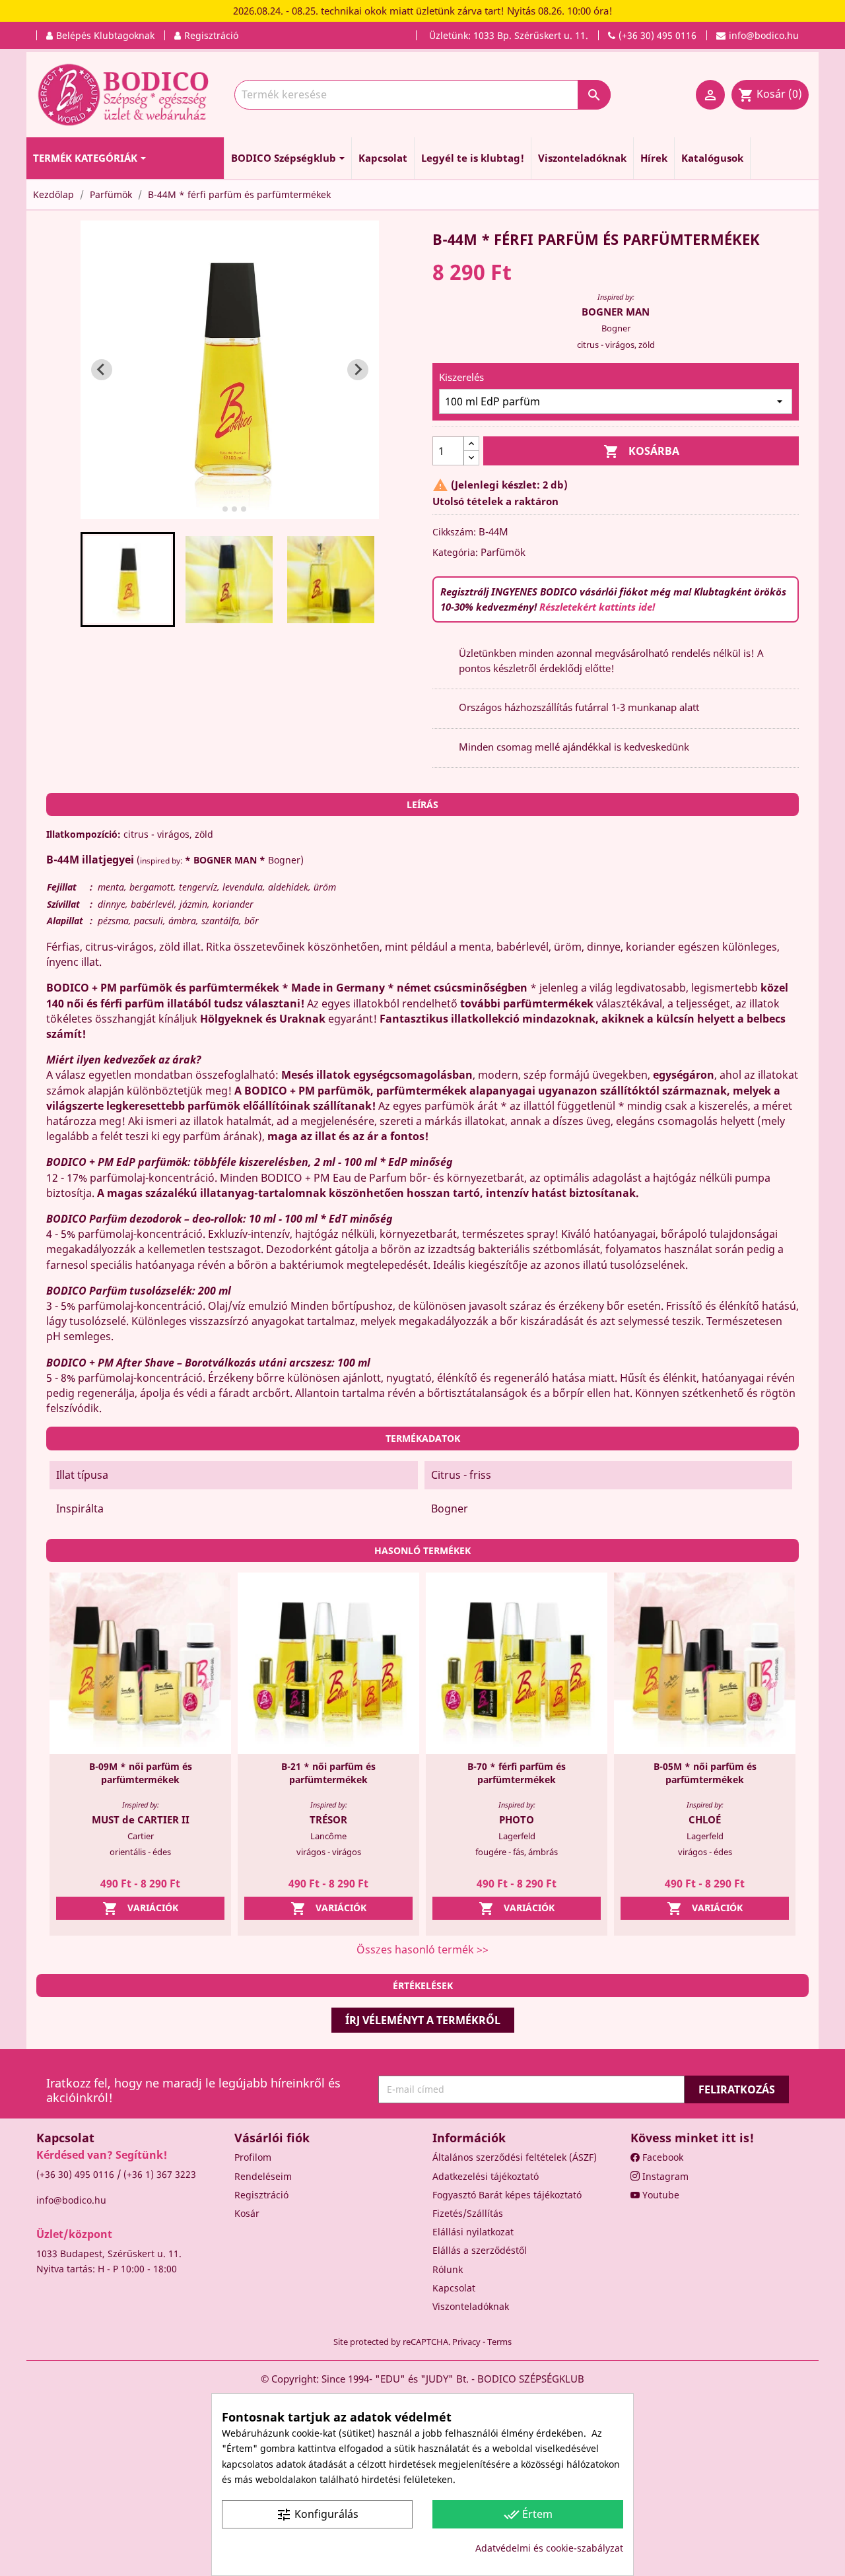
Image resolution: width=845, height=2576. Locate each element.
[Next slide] (358, 370)
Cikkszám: (454, 532)
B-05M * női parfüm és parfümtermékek (705, 1773)
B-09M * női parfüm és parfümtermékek (141, 1773)
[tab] (216, 509)
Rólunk (448, 2269)
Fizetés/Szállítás (468, 2213)
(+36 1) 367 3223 (160, 2174)
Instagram (664, 2176)
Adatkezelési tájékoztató (486, 2176)
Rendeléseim (263, 2176)
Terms (499, 2342)
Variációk (140, 1909)
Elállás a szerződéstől (480, 2250)
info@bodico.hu (71, 2200)
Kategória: (455, 552)
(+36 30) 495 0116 (75, 2174)
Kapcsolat (454, 2288)
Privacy (466, 2342)
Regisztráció (261, 2195)
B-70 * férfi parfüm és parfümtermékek (517, 1773)
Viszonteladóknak (471, 2306)
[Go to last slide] (102, 370)
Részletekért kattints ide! (597, 607)
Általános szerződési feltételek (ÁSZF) (515, 2157)
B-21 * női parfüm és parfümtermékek (328, 1773)
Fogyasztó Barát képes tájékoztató (507, 2195)
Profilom (253, 2157)
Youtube (659, 2195)
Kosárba (641, 452)
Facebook (661, 2157)
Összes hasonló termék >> (422, 1949)
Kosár (247, 2213)
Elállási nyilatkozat (473, 2232)
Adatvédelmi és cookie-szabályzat (549, 2548)
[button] (128, 580)
